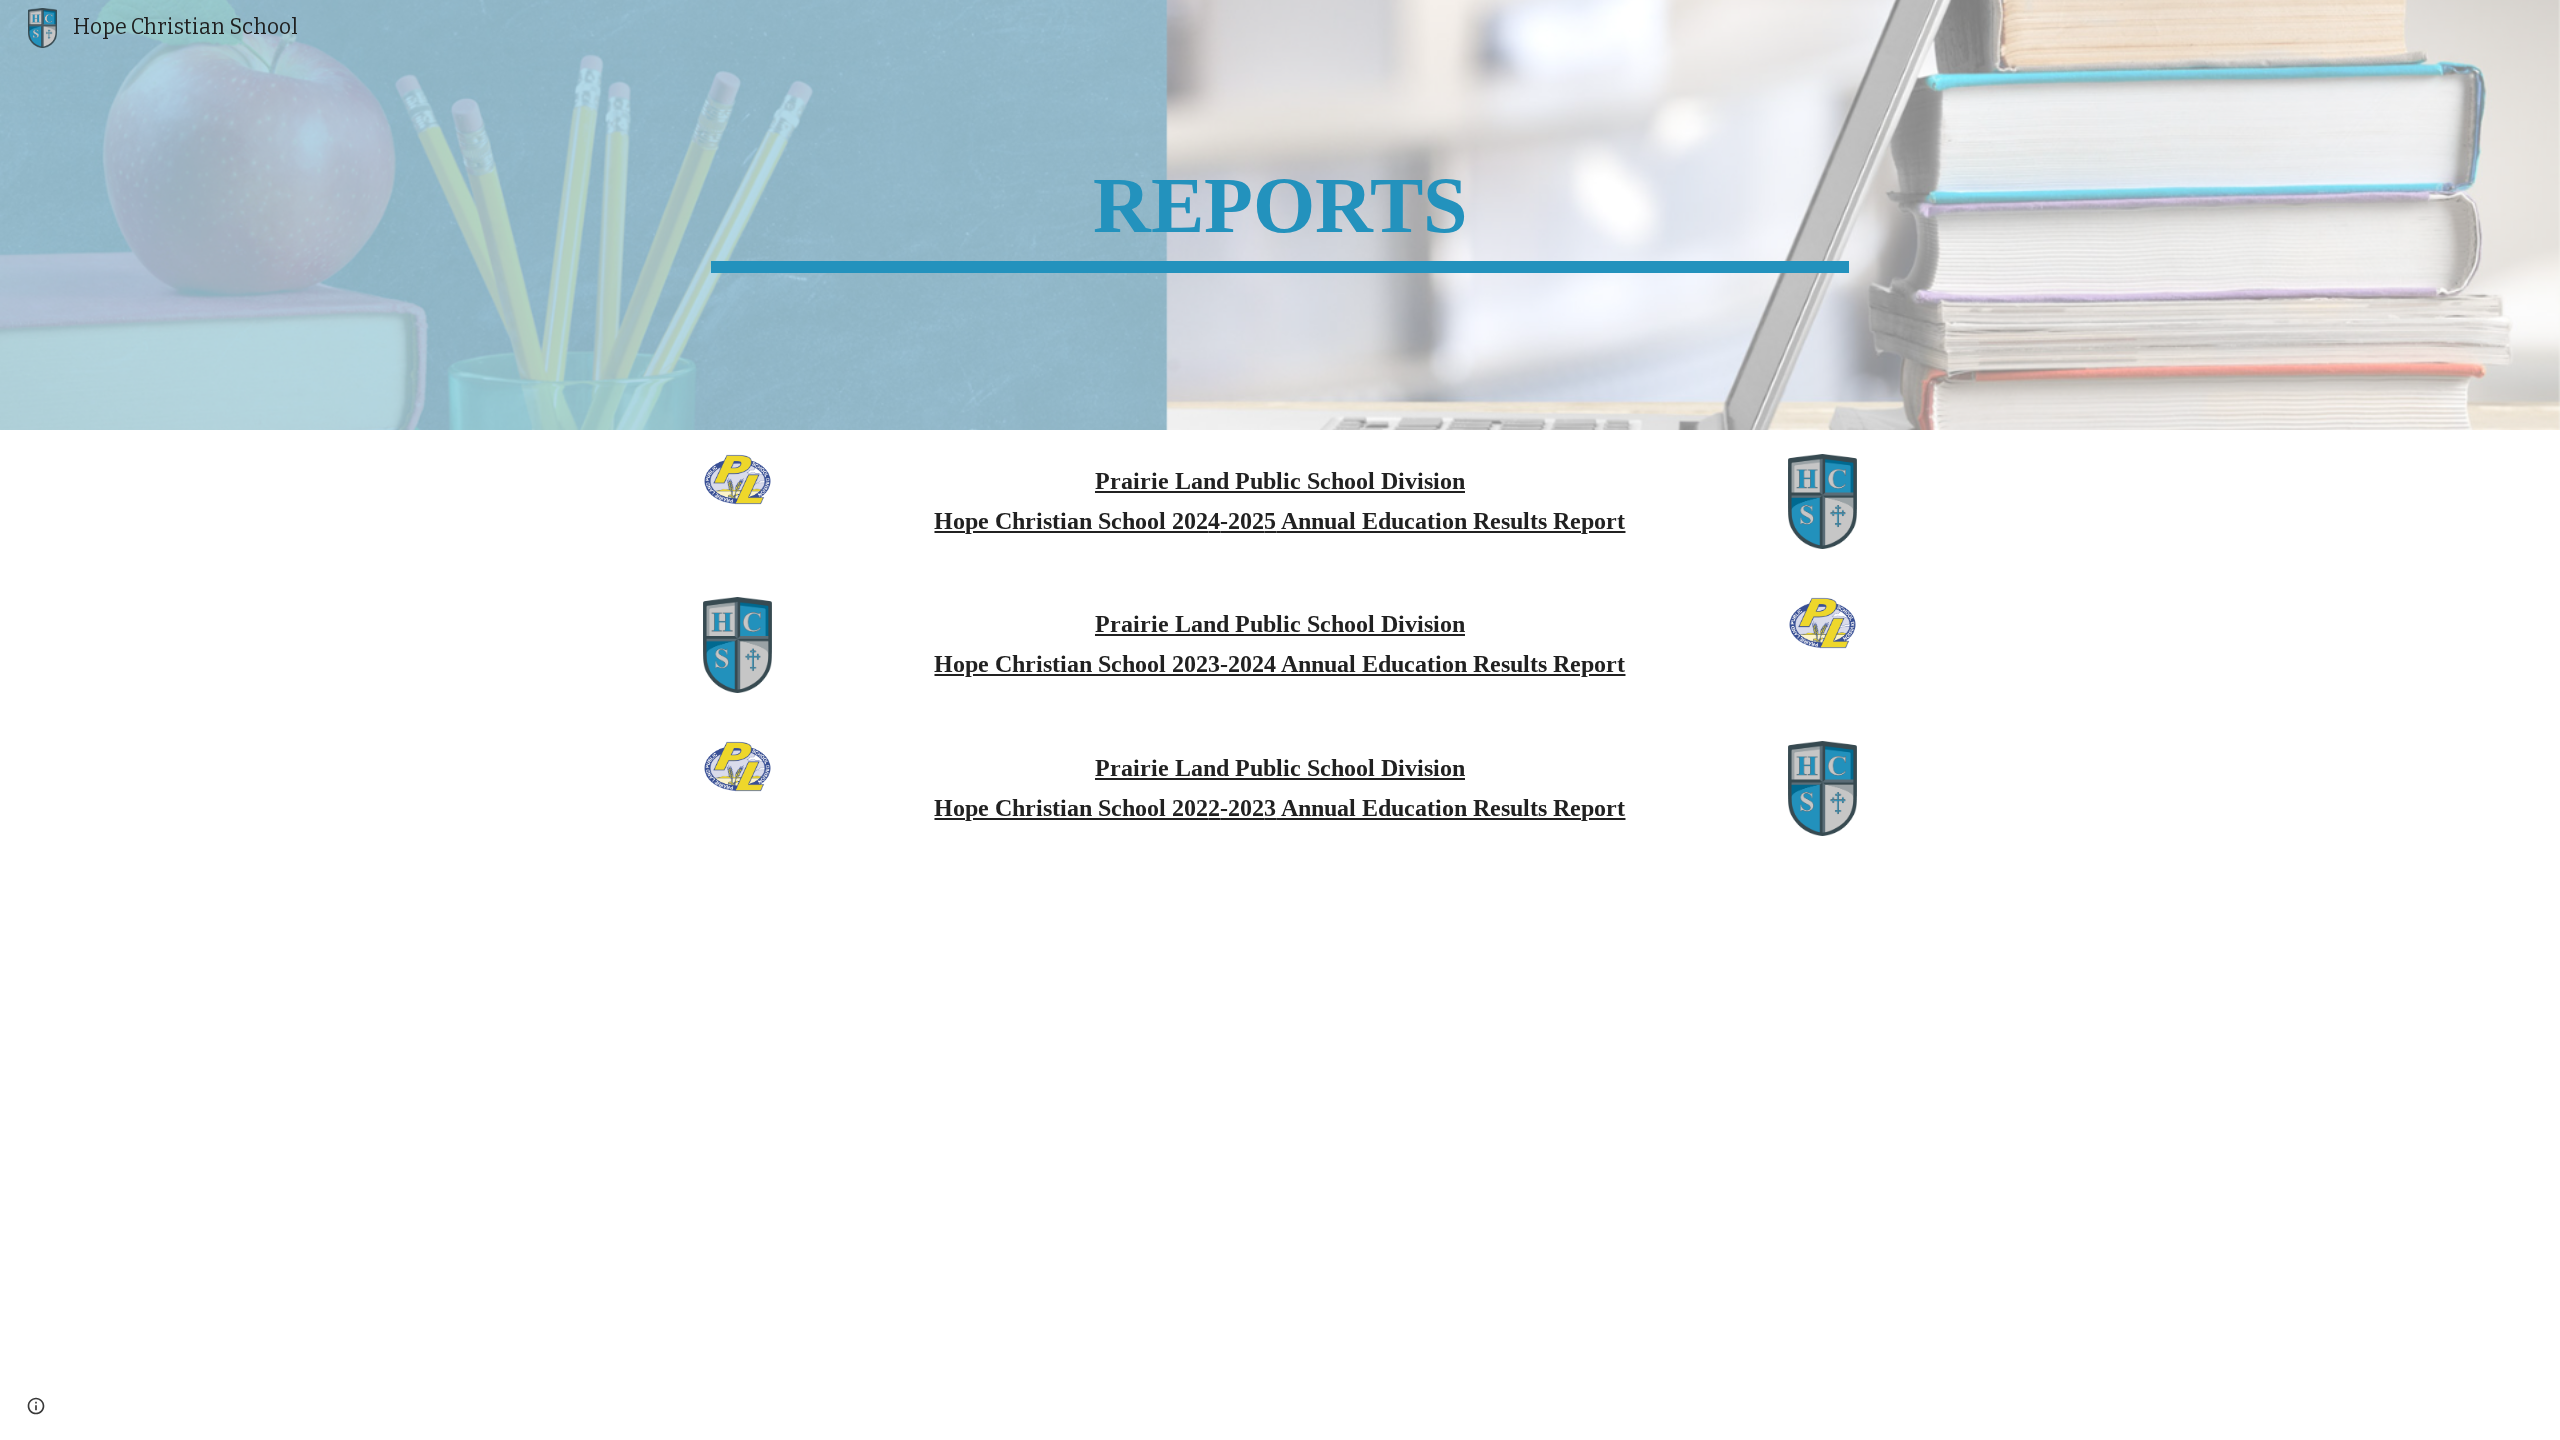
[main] (1280, 215)
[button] (36, 1406)
